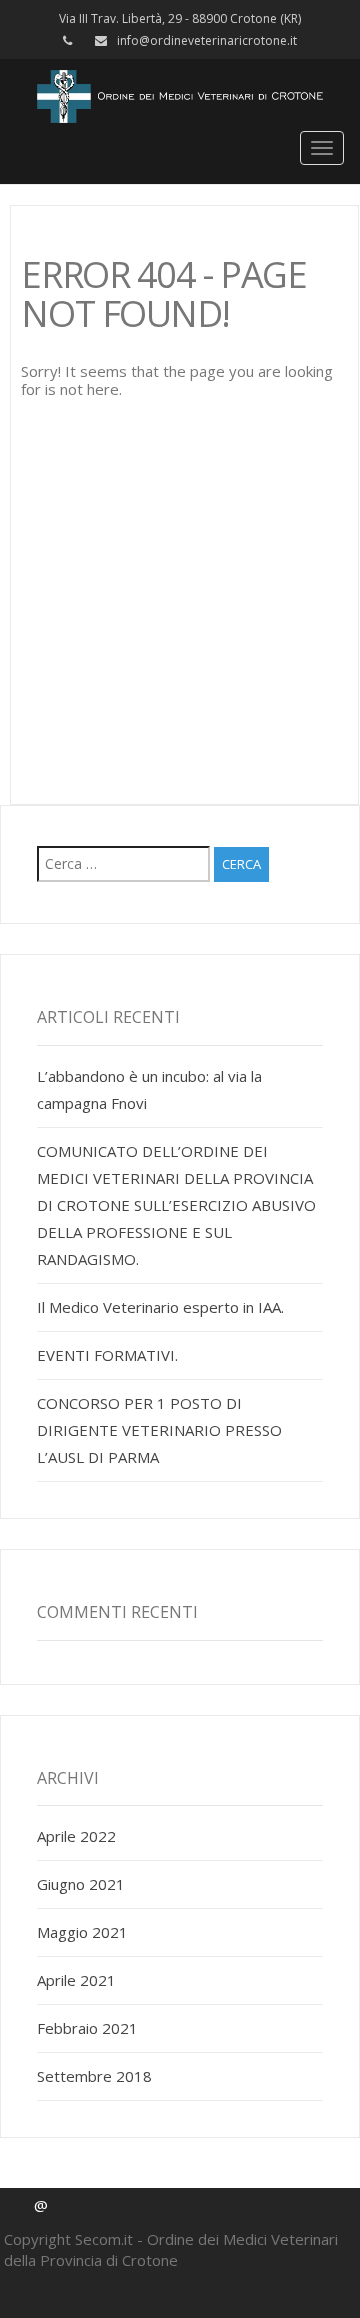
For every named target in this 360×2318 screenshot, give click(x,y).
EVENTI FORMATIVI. (107, 1355)
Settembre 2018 (94, 2076)
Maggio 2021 (82, 1932)
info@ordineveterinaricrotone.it (207, 40)
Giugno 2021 (81, 1884)
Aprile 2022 (76, 1836)
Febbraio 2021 (87, 2028)
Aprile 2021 (76, 1980)
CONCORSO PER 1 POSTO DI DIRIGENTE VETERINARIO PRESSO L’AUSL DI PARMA (159, 1430)
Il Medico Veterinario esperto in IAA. (160, 1307)
